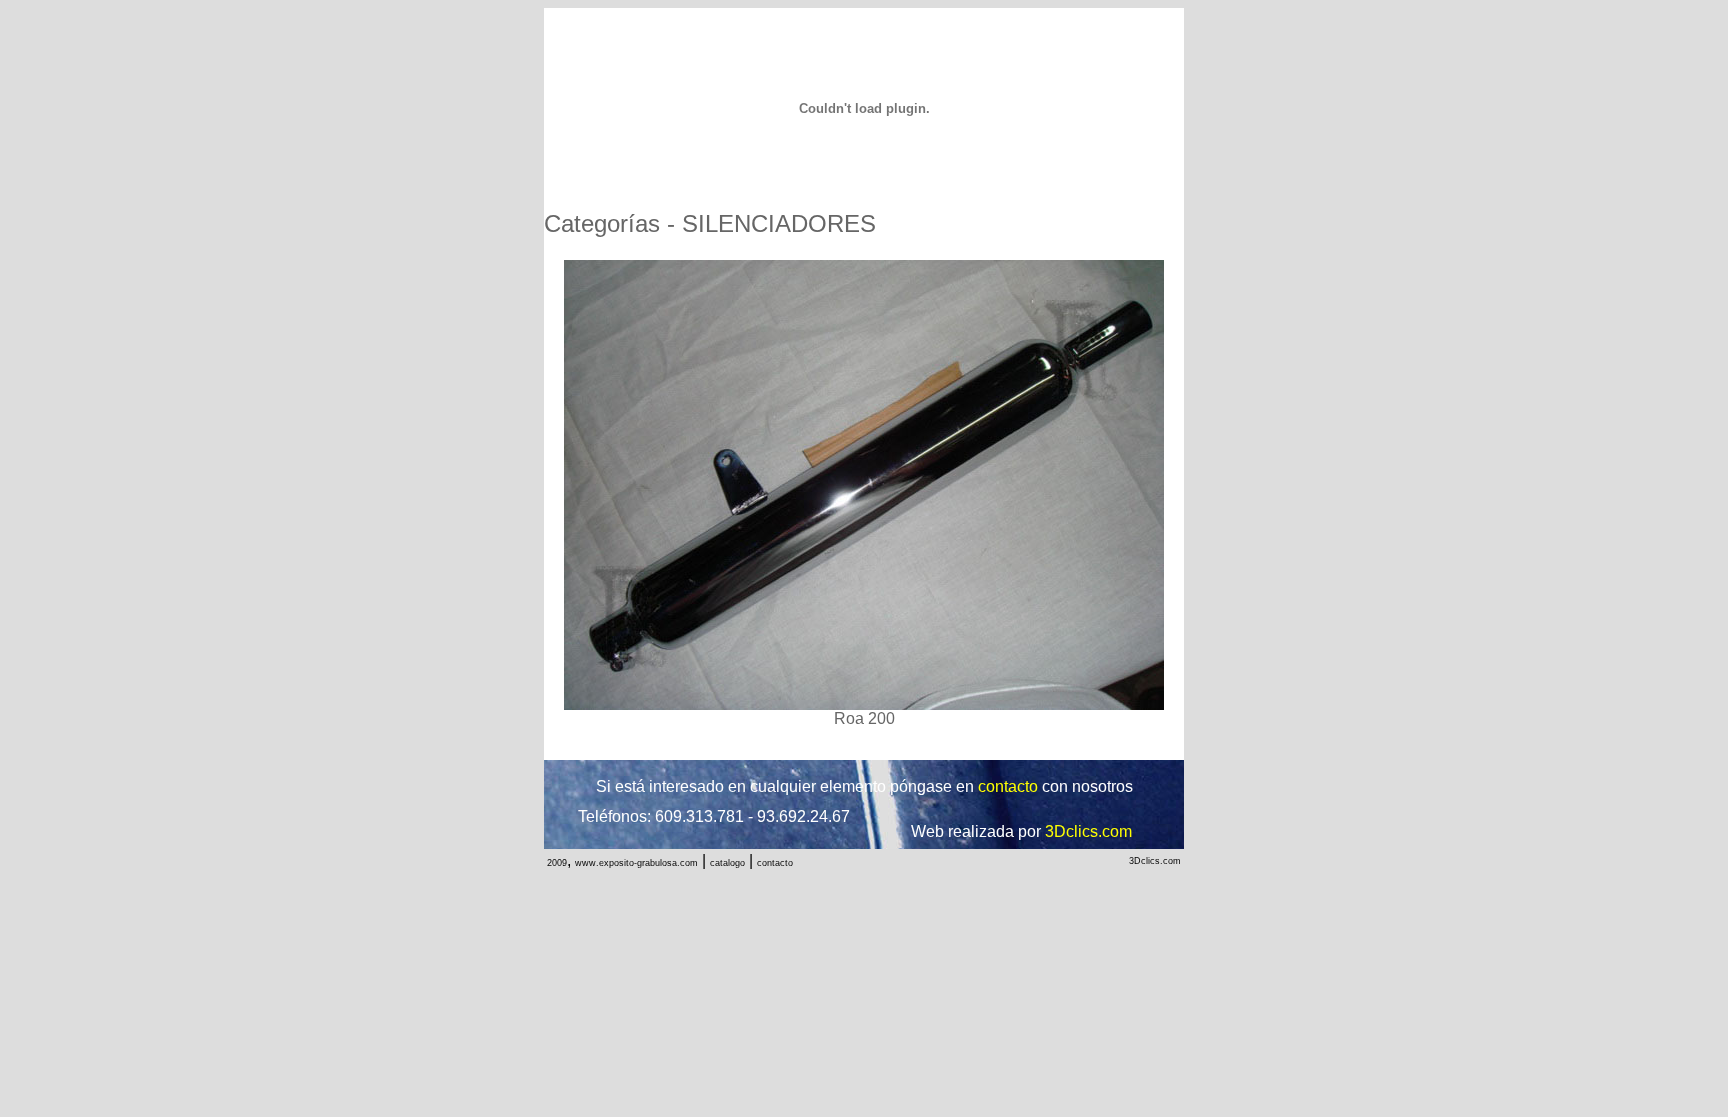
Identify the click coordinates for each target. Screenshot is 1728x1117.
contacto (775, 863)
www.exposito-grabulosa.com (636, 863)
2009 (557, 863)
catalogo (727, 863)
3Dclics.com (1155, 861)
